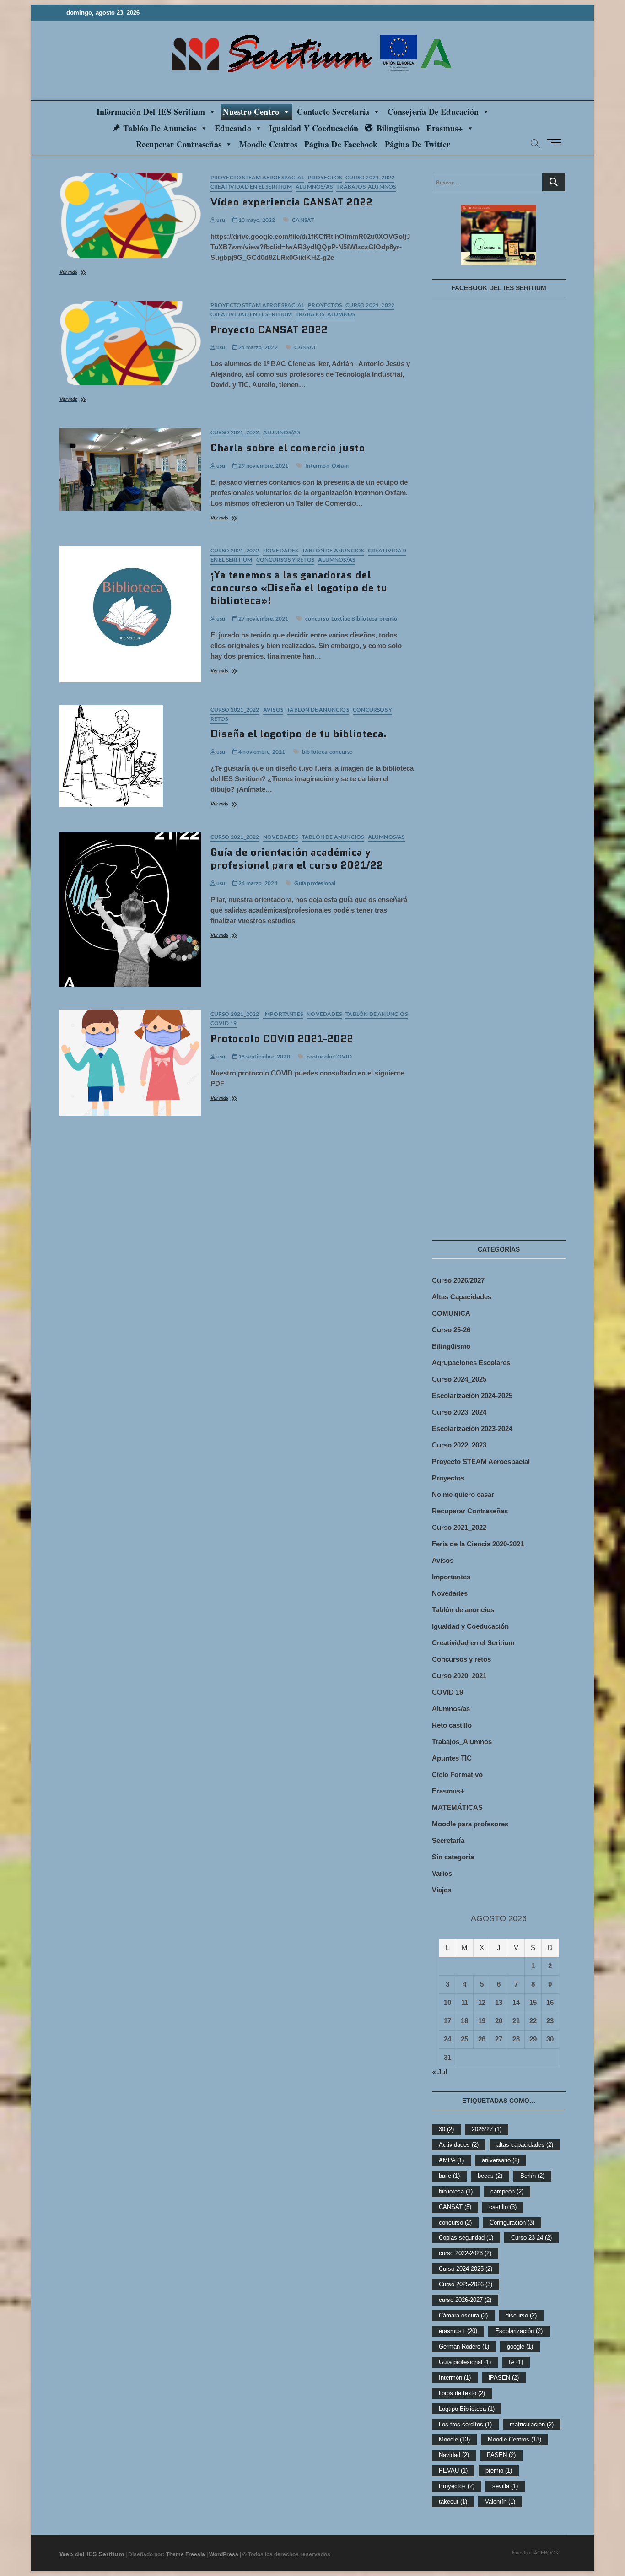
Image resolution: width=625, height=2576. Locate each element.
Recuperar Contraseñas (179, 144)
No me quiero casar (463, 1494)
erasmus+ (458, 2331)
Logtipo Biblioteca (354, 618)
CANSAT (303, 220)
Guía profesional (315, 883)
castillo (503, 2207)
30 (446, 2129)
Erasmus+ (445, 128)
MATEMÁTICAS (457, 1807)
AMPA (451, 2160)
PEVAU (453, 2471)
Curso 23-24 (531, 2238)
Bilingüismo (398, 128)
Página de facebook (341, 144)
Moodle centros (268, 144)
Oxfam (340, 466)
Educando (233, 128)
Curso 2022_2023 (459, 1445)
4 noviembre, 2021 (261, 752)
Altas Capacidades (462, 1297)
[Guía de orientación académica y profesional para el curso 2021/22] (130, 910)
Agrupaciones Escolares (471, 1363)
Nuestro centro (251, 112)
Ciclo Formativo (457, 1774)
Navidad (454, 2455)
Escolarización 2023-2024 (472, 1428)
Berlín (532, 2176)
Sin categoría (453, 1857)
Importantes (283, 1014)
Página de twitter (418, 144)
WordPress (224, 2554)
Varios (442, 1873)
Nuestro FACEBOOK (535, 2553)
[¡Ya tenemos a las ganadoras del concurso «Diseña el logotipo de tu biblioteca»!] (130, 614)
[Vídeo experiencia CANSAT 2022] (130, 215)
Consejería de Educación (433, 112)
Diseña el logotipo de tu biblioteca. (299, 734)
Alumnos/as (314, 186)
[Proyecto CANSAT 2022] (130, 343)
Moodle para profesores (470, 1824)
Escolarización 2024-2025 (472, 1396)
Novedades (281, 550)
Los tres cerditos (465, 2424)
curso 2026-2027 (465, 2300)
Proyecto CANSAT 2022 (269, 330)
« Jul (439, 2072)
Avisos (273, 710)
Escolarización (519, 2331)
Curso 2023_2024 (459, 1412)
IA (516, 2362)
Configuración (512, 2222)
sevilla (505, 2486)
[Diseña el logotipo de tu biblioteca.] (130, 756)
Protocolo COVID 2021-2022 (282, 1039)
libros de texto (462, 2393)
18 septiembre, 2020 (264, 1056)
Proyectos (325, 177)
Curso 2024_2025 (459, 1379)
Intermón (317, 466)
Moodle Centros (515, 2439)
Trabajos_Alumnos (366, 186)
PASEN (501, 2455)
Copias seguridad (466, 2238)
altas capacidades (525, 2145)
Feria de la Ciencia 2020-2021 (478, 1544)
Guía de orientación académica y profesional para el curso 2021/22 (297, 859)
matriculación (532, 2424)
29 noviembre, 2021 (263, 466)
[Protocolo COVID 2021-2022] (130, 1063)
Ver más (81, 273)
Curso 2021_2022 (370, 177)
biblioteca (315, 752)
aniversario (501, 2160)
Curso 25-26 (451, 1330)
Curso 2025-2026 (466, 2284)
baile (449, 2176)
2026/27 (487, 2129)
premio (388, 618)
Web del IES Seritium (92, 2554)
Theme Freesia (186, 2554)
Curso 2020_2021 (459, 1676)
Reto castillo (452, 1725)
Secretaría (448, 1840)
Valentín (500, 2502)
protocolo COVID (329, 1056)
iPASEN (504, 2378)
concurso (317, 618)
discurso (521, 2315)
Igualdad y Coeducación (314, 128)
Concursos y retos (285, 559)
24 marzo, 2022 (258, 347)
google (520, 2346)
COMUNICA (451, 1313)
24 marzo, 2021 (258, 883)
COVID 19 (224, 1023)
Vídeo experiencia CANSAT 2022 (291, 202)
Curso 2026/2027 (458, 1280)
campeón (507, 2191)
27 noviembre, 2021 (263, 618)
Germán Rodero (464, 2346)
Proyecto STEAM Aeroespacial (257, 177)
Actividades (459, 2145)
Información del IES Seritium (151, 112)
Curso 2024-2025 (466, 2269)
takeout (453, 2502)
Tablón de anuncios (160, 128)
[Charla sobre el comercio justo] (130, 469)
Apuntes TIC (452, 1758)
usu (221, 220)
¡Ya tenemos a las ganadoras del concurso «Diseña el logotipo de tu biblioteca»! (299, 588)
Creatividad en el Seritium (251, 186)
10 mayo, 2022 (256, 220)
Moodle (454, 2439)
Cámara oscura (463, 2315)
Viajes (442, 1890)
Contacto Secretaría (333, 112)
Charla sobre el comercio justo (288, 448)
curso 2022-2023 (465, 2253)
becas (490, 2176)
